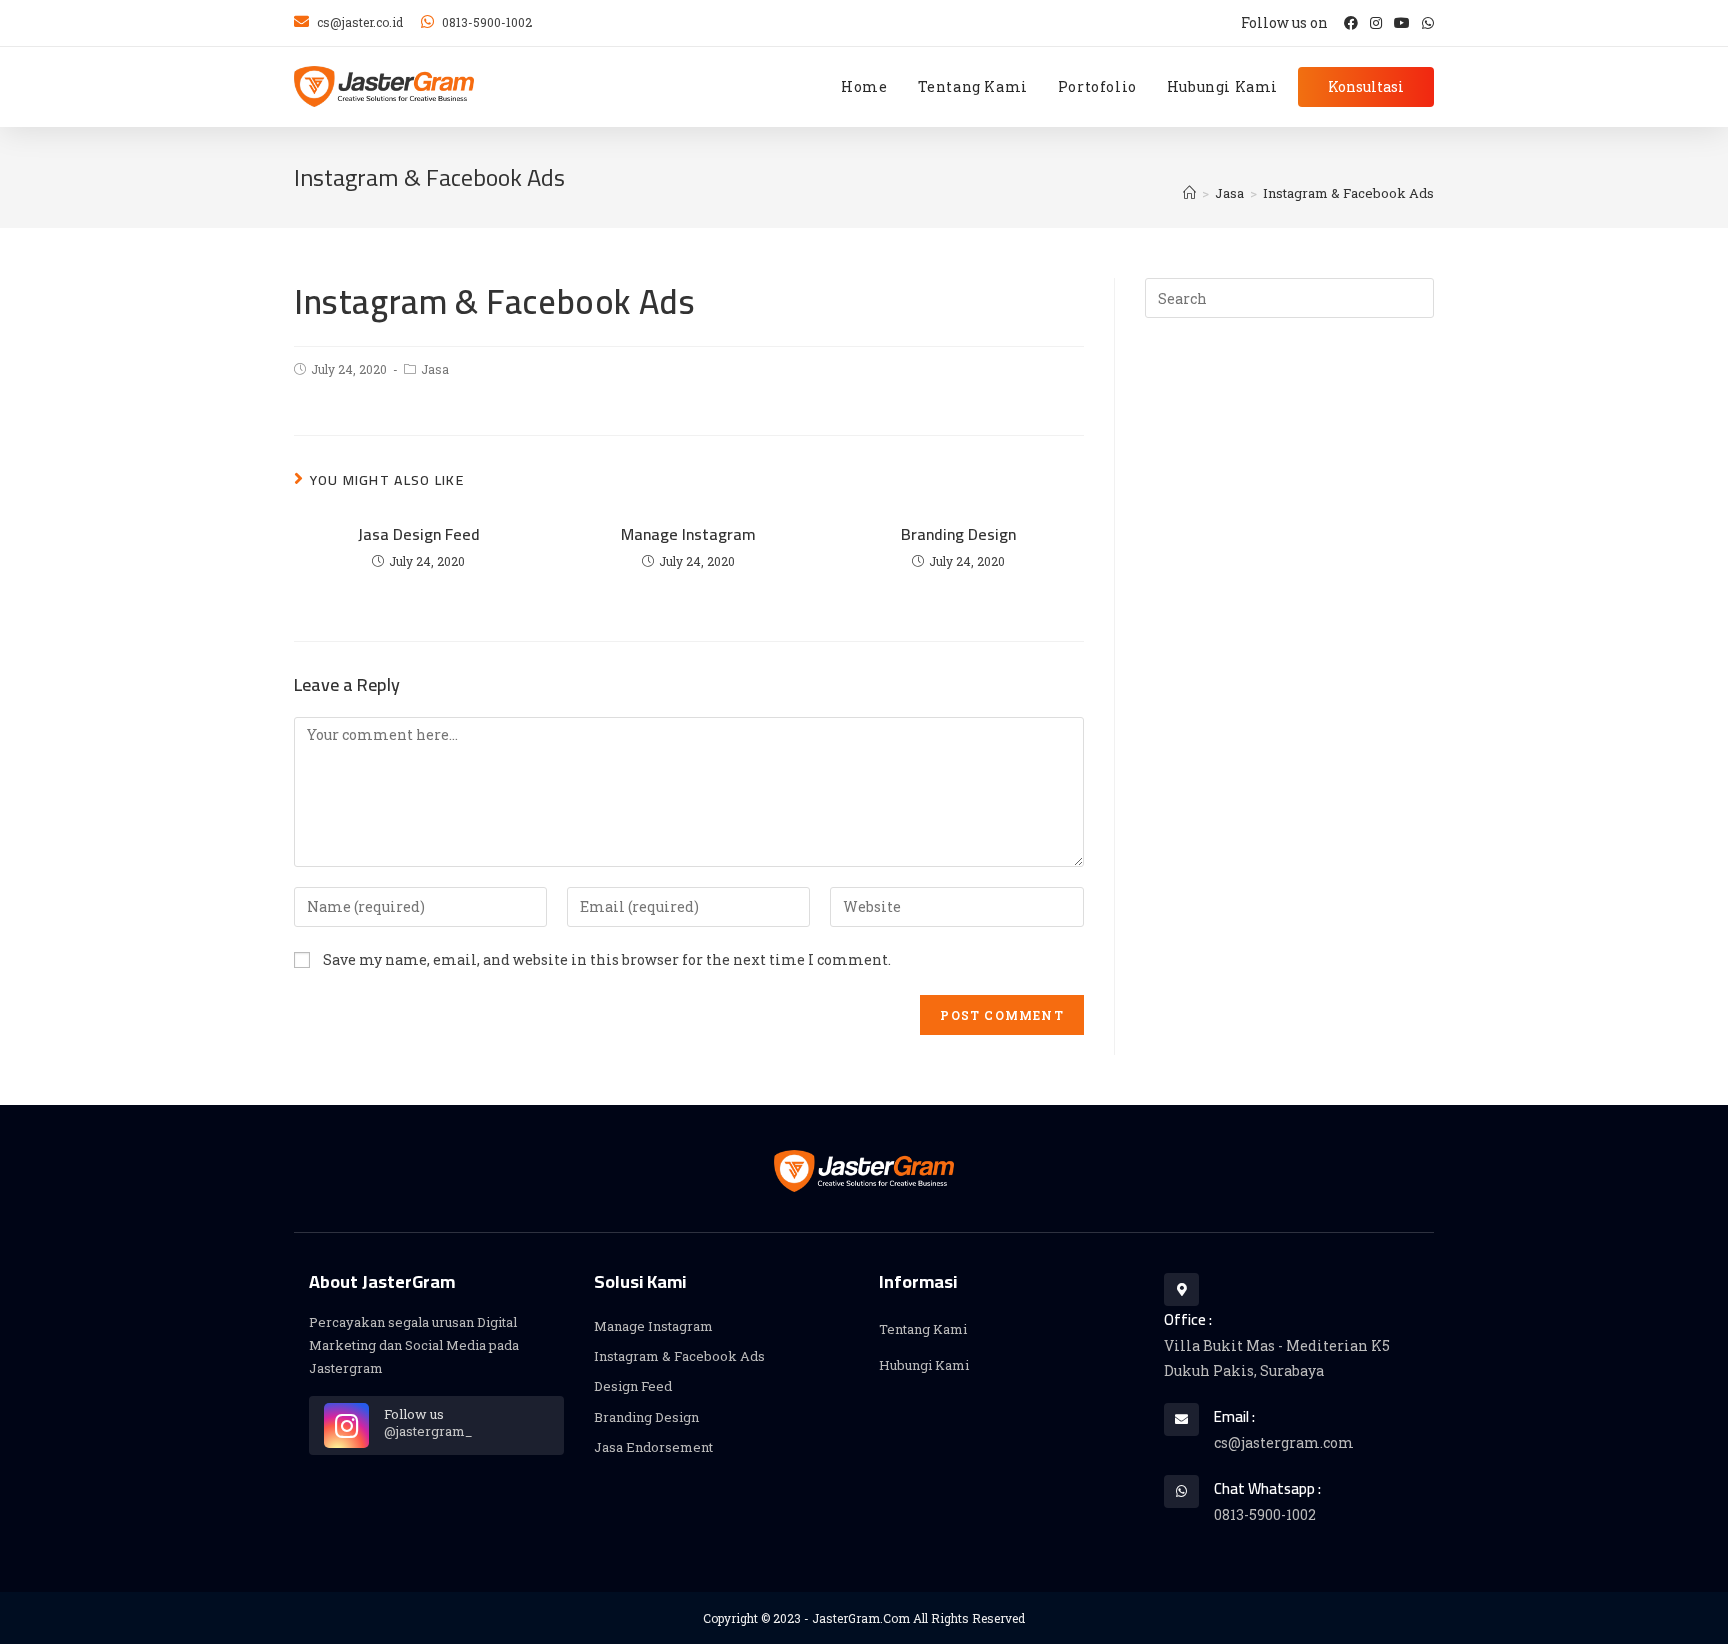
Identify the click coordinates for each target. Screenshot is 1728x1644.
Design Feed (633, 1386)
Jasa (435, 369)
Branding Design (958, 534)
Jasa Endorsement (653, 1447)
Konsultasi (1366, 86)
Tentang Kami (923, 1329)
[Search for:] (1289, 297)
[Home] (1189, 193)
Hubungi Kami (924, 1365)
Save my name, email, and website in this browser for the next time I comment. (607, 959)
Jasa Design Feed (419, 534)
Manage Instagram (688, 534)
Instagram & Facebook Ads (679, 1356)
